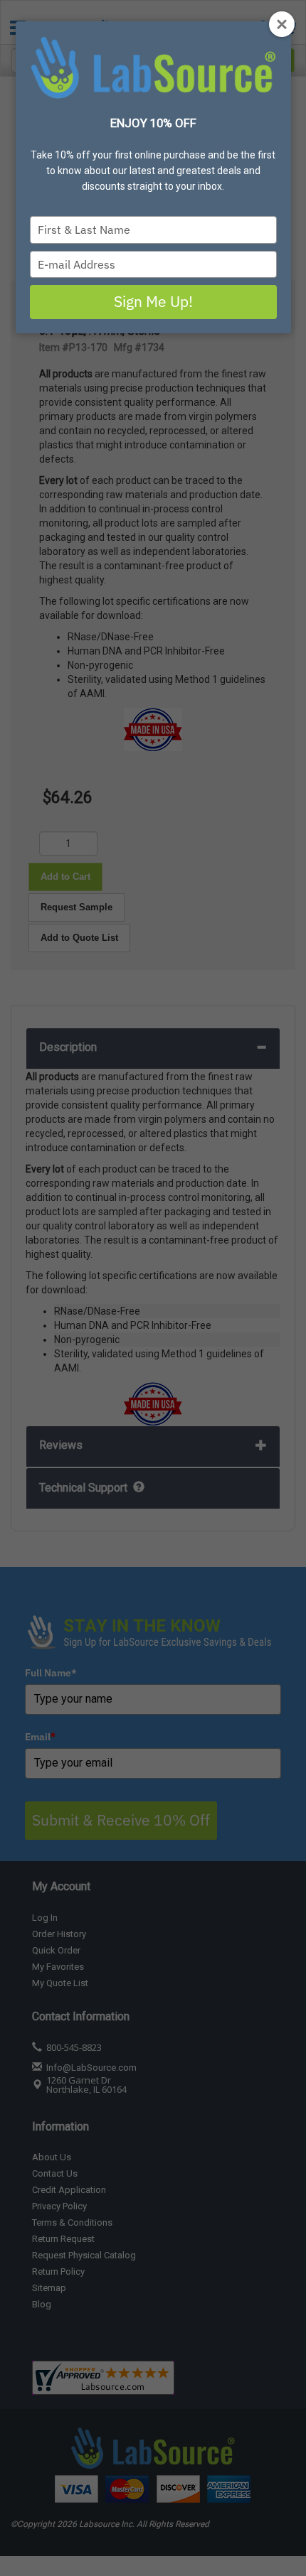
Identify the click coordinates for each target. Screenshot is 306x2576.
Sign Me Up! (153, 301)
